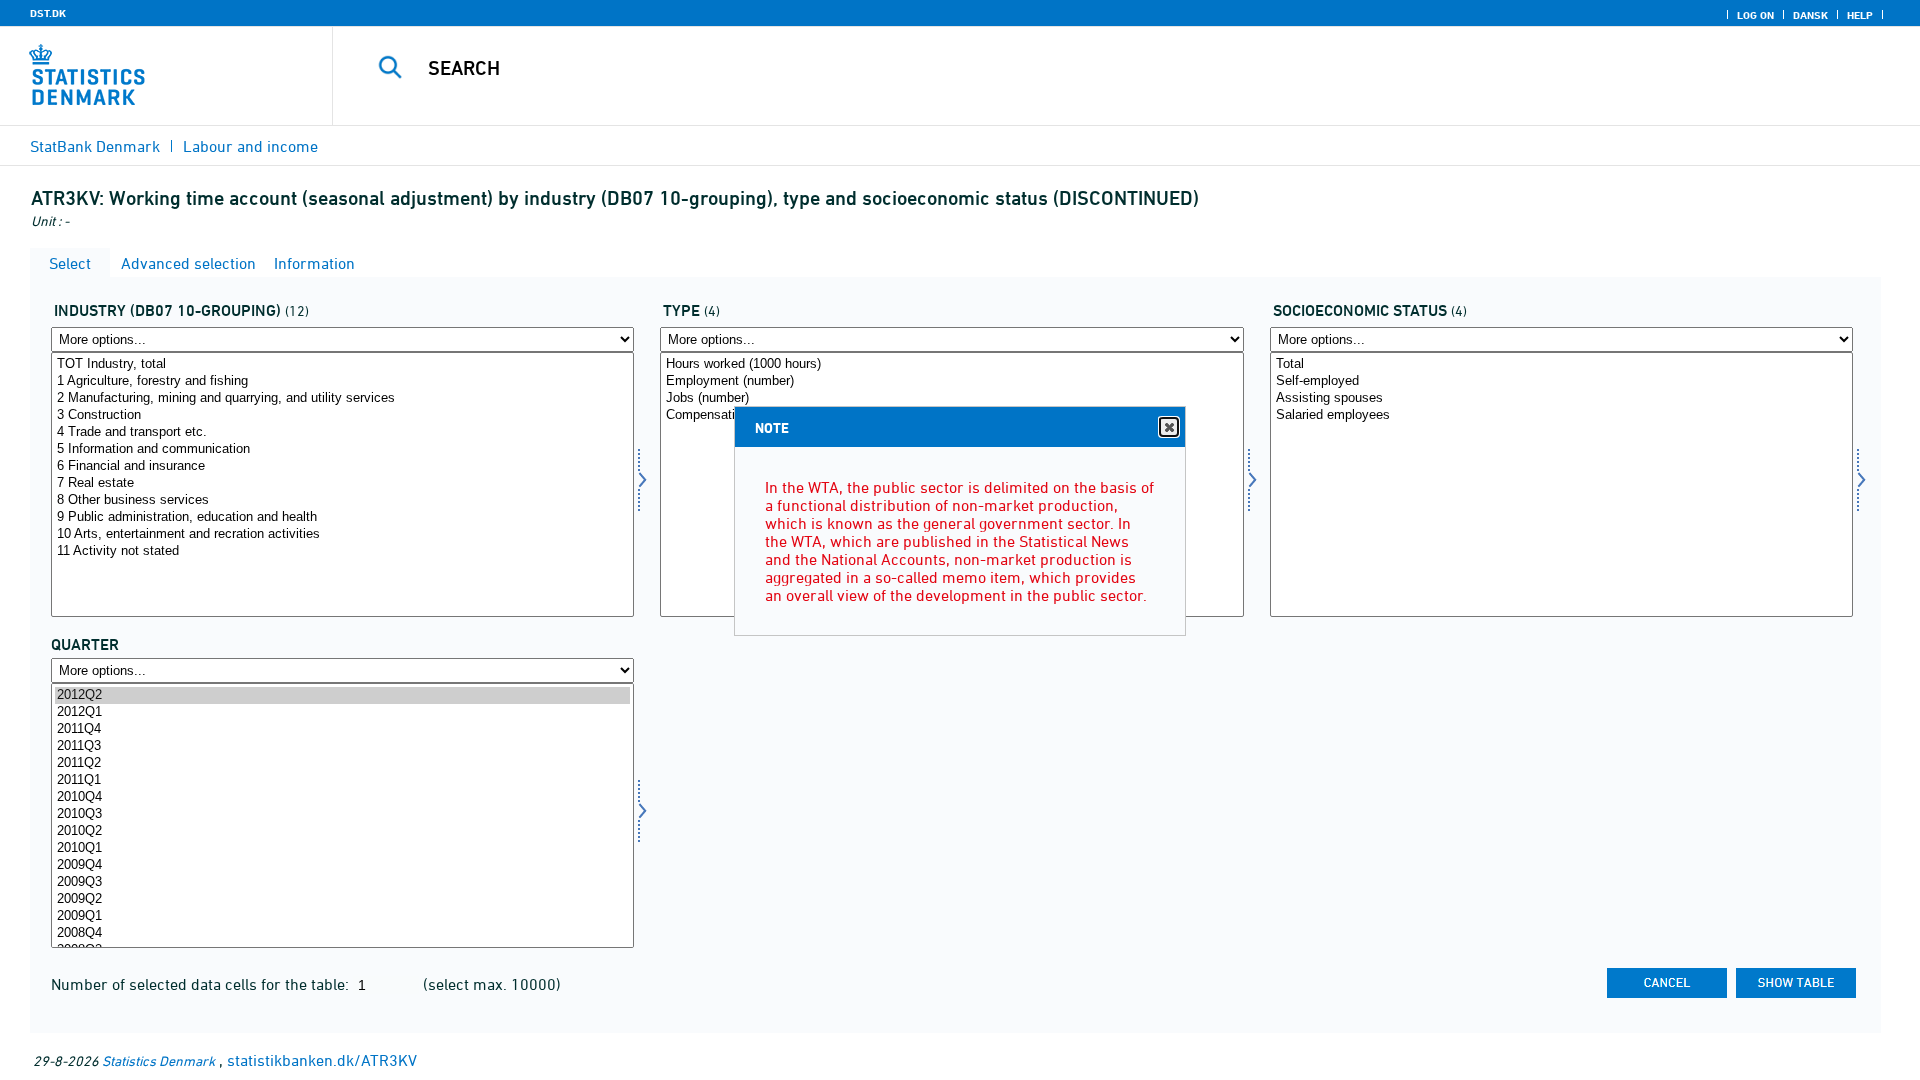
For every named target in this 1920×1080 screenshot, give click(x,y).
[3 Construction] (342, 415)
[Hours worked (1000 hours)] (951, 364)
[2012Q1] (342, 712)
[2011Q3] (342, 746)
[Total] (1561, 364)
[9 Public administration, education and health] (342, 517)
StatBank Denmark (95, 146)
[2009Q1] (342, 916)
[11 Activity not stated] (342, 551)
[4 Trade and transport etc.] (342, 432)
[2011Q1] (342, 780)
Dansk (1810, 15)
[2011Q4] (342, 729)
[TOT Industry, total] (342, 364)
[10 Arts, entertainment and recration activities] (342, 534)
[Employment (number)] (951, 381)
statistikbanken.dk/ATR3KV (322, 1060)
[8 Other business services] (342, 500)
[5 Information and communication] (342, 449)
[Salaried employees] (1561, 415)
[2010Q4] (342, 797)
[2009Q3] (342, 882)
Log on (1755, 15)
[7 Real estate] (342, 483)
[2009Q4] (342, 865)
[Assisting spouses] (1561, 398)
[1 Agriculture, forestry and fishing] (342, 381)
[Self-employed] (1561, 381)
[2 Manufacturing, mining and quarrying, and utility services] (342, 398)
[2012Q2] (342, 695)
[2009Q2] (342, 899)
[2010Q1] (342, 848)
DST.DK (48, 13)
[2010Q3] (342, 814)
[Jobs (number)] (951, 398)
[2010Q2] (342, 831)
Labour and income (250, 146)
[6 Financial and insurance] (342, 466)
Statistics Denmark (158, 1060)
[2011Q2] (342, 763)
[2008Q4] (342, 933)
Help (1860, 15)
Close (1169, 427)
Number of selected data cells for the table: (202, 984)
